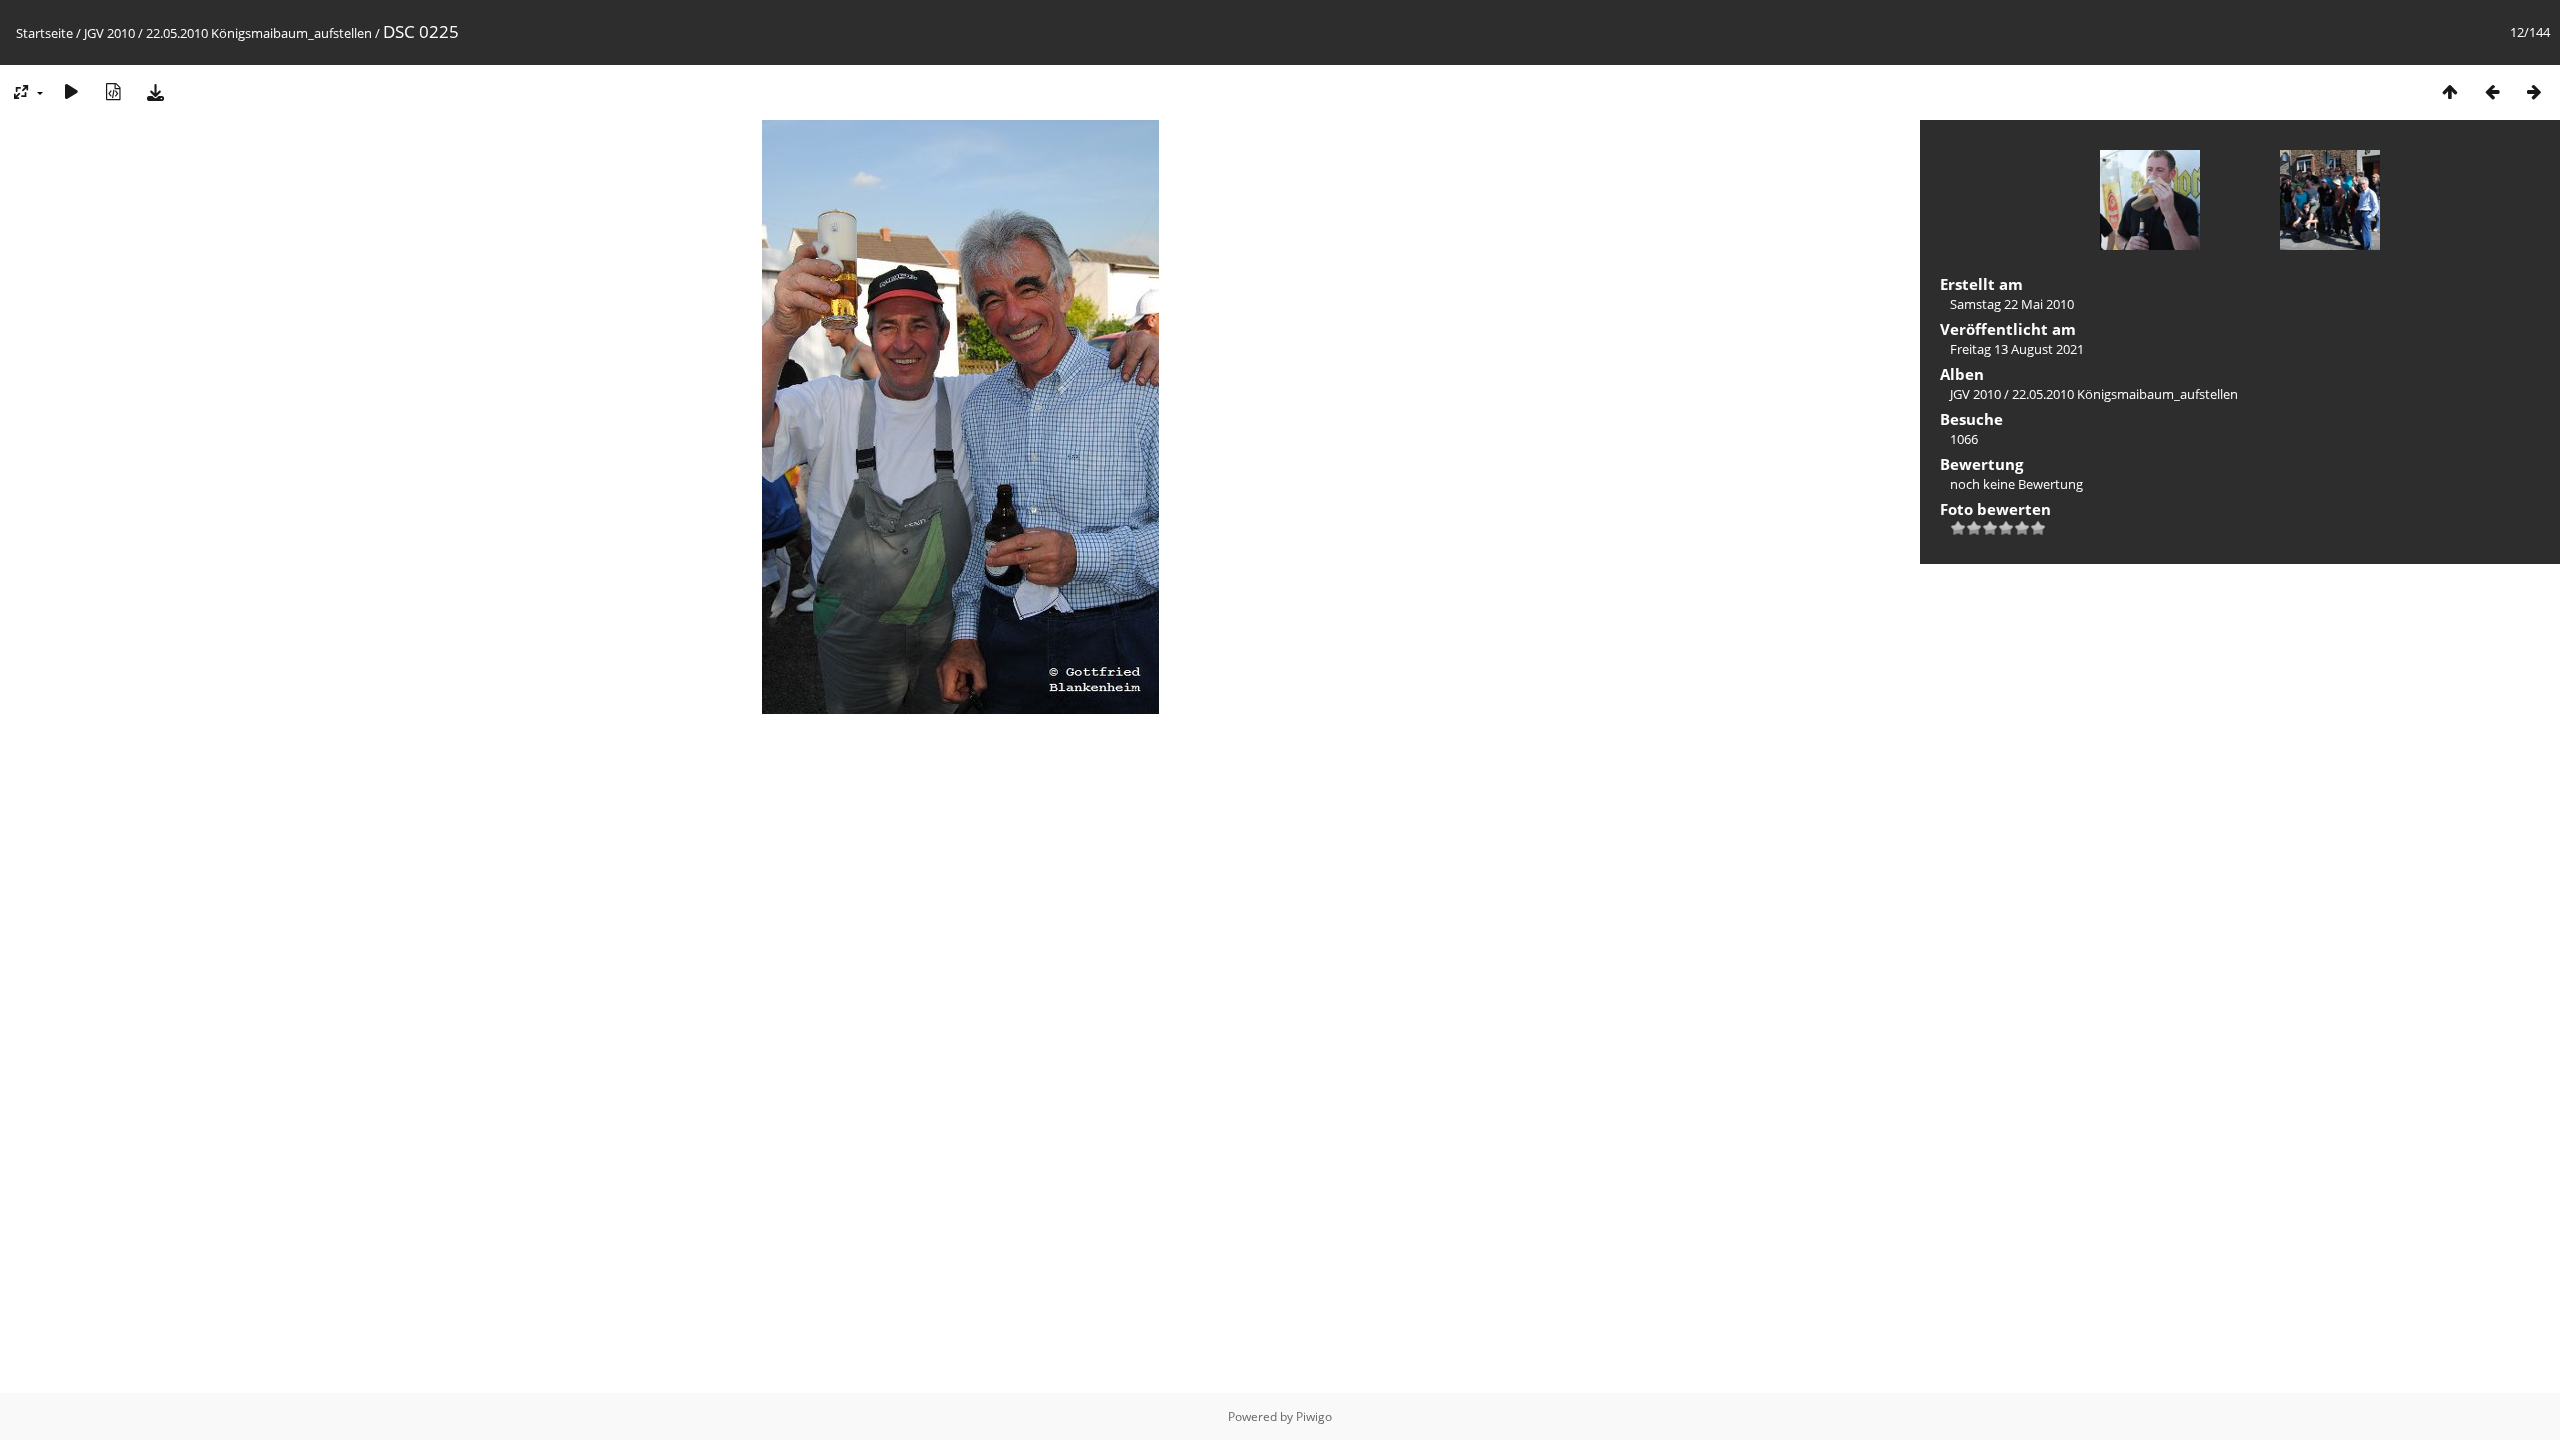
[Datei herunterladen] (155, 91)
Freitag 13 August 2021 (2017, 349)
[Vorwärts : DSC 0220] (2534, 91)
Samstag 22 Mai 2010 (2012, 304)
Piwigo (1314, 1416)
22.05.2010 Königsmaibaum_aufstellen (259, 33)
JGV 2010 (109, 33)
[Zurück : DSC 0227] (2492, 91)
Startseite (44, 33)
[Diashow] (71, 91)
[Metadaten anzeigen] (113, 91)
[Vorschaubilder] (2450, 91)
